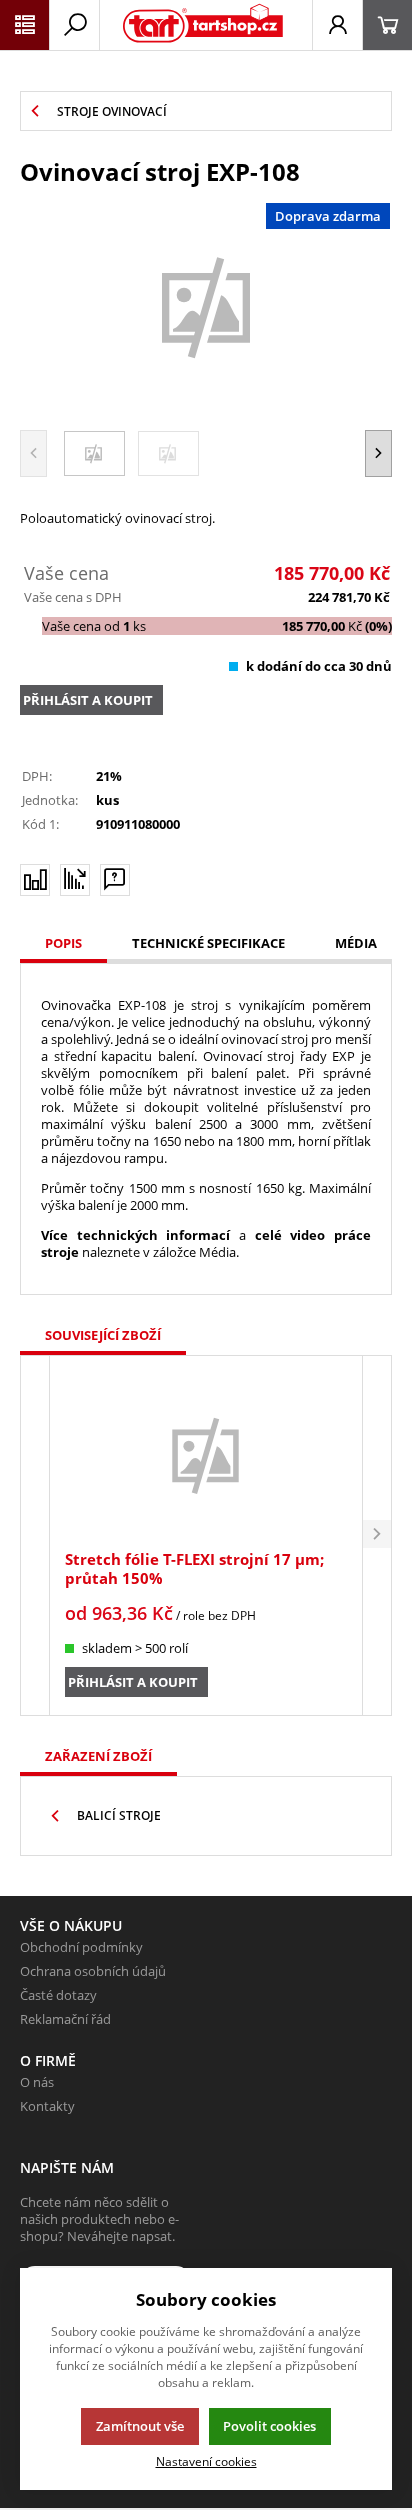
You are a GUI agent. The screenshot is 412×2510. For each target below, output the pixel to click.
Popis (63, 943)
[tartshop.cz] (203, 25)
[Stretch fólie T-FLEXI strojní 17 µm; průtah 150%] (205, 1455)
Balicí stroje (119, 1815)
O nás (37, 2082)
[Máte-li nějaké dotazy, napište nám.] (115, 880)
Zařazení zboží (98, 1756)
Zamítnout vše (140, 2426)
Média (356, 943)
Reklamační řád (65, 2019)
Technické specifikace (208, 943)
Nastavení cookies (206, 2461)
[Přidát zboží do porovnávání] (35, 880)
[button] (378, 453)
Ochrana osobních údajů (93, 1971)
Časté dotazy (58, 1995)
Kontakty (47, 2106)
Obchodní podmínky (81, 1947)
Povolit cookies (269, 2426)
